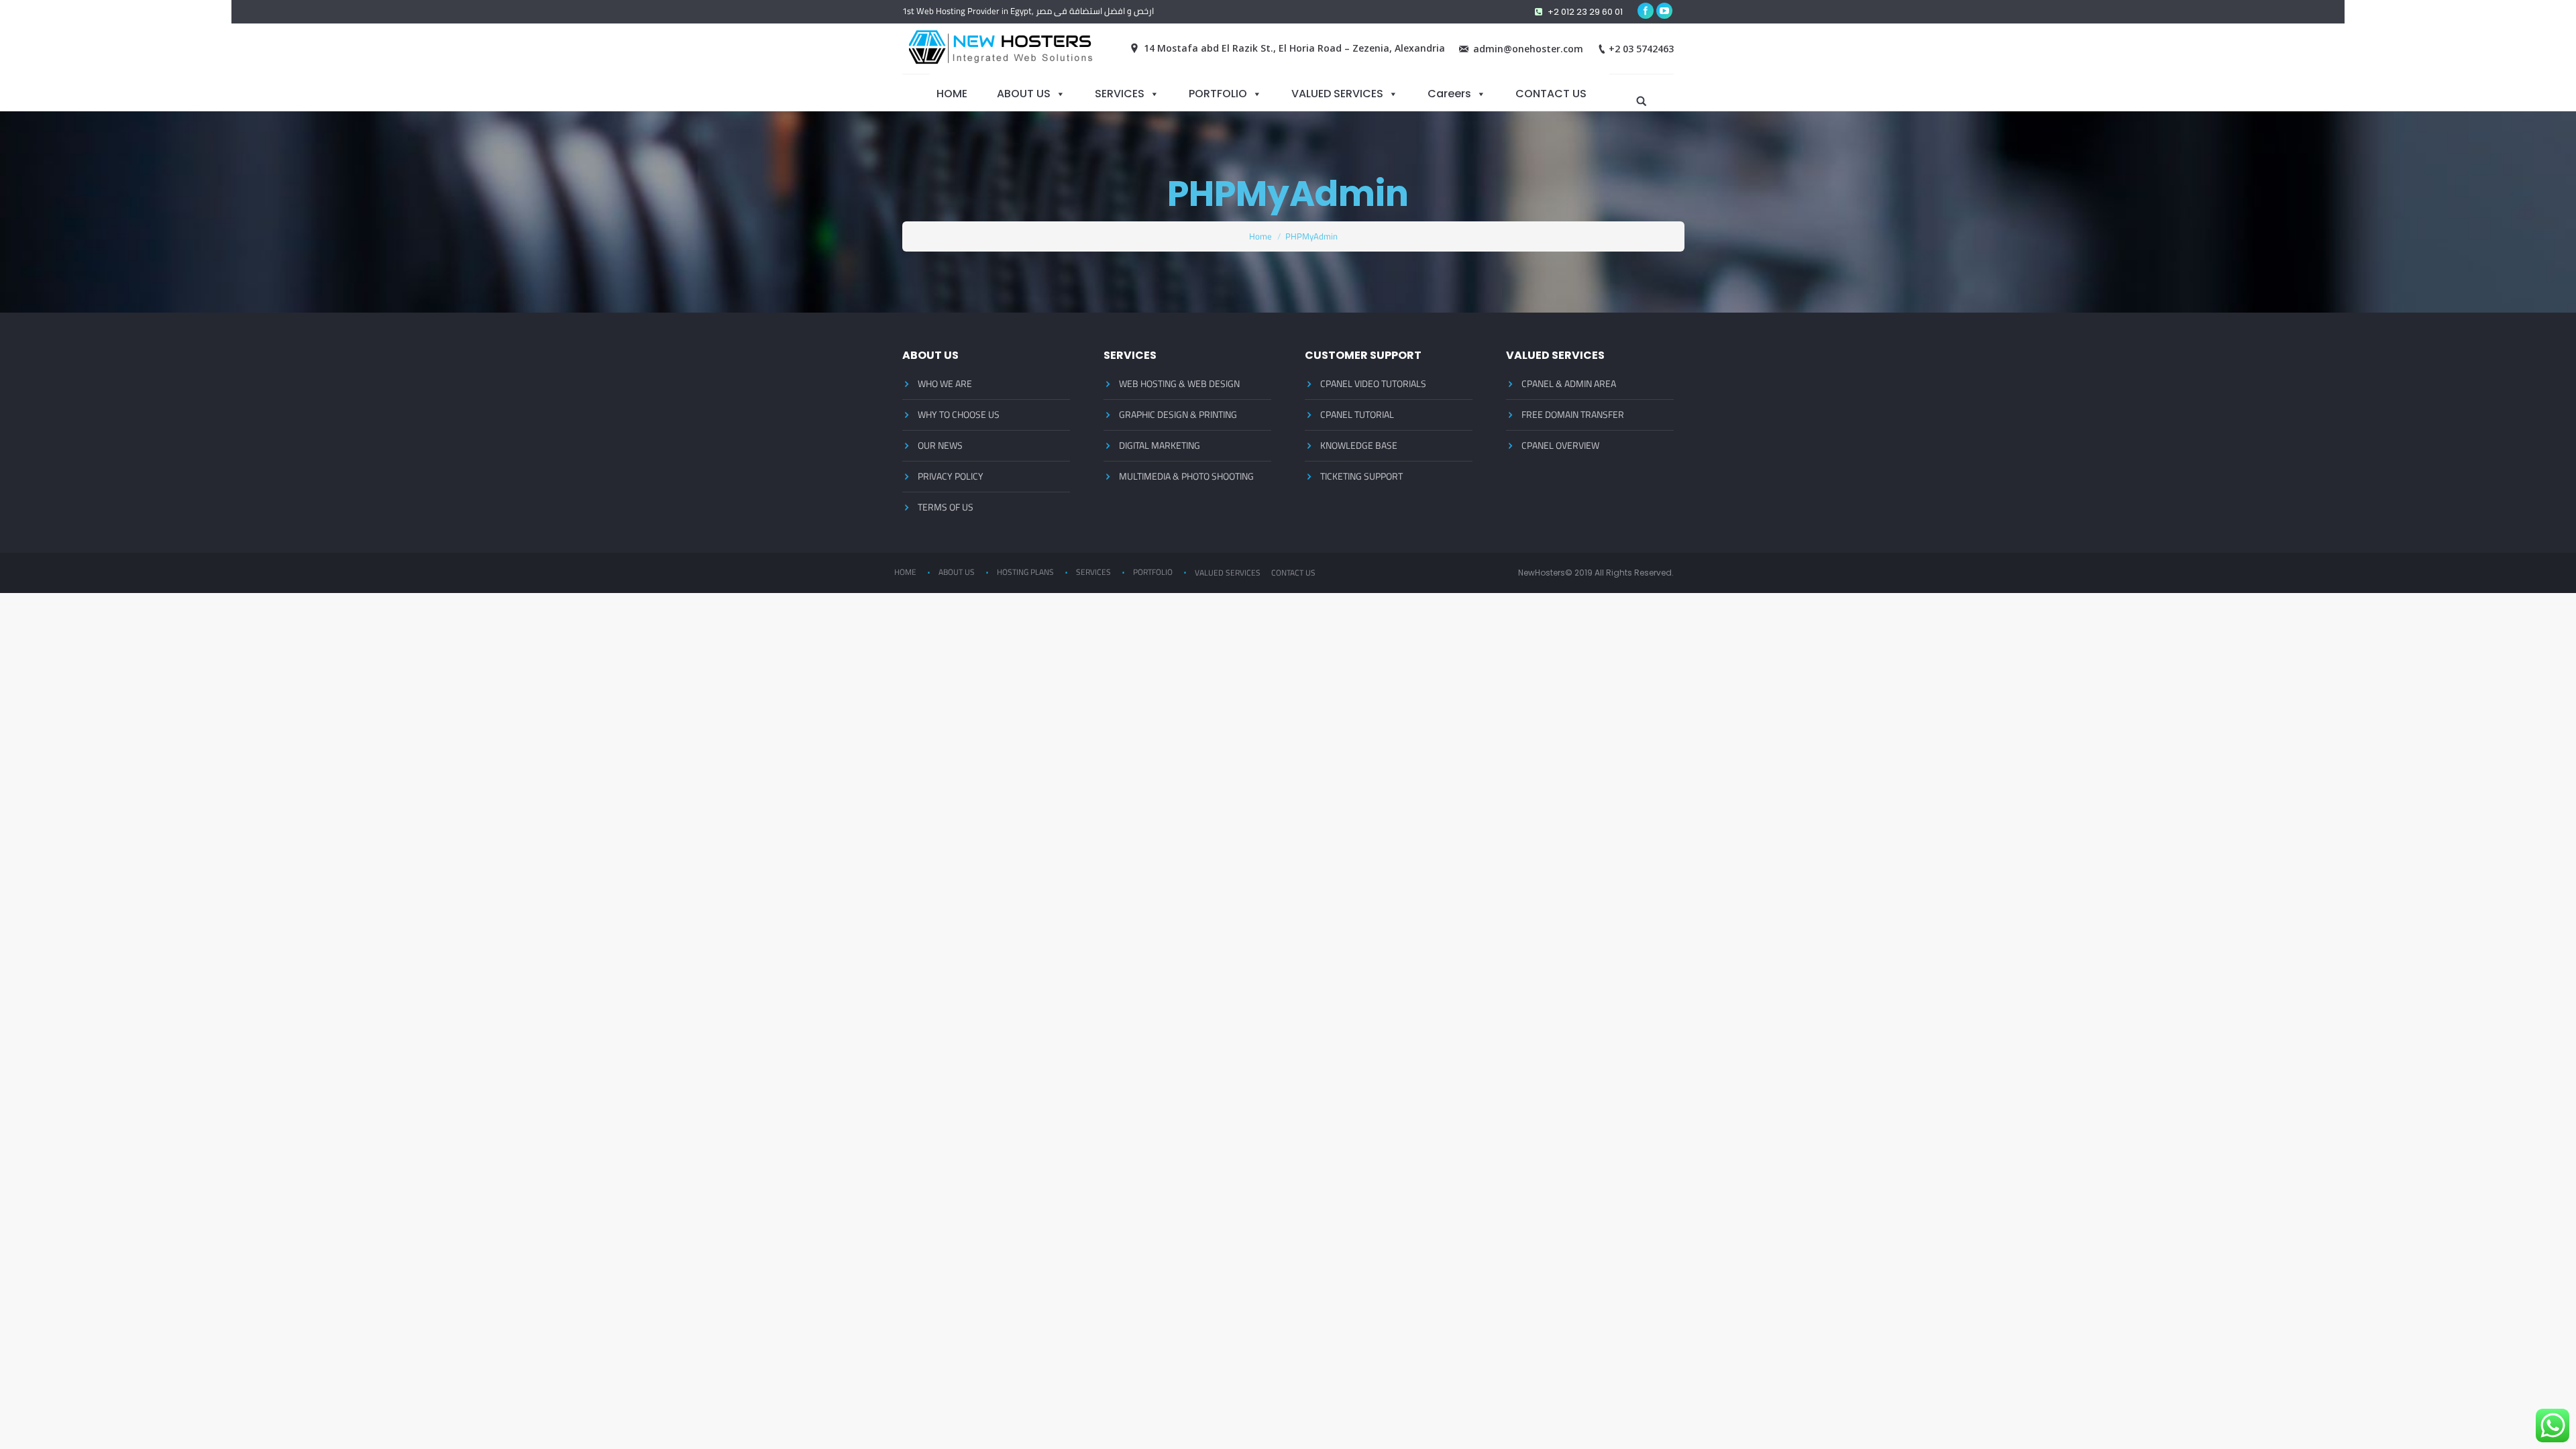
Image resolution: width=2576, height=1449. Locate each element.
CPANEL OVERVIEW (1560, 445)
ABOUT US (1024, 93)
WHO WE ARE (945, 384)
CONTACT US (1551, 93)
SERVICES (1120, 93)
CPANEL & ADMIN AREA (1569, 384)
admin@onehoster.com (1528, 49)
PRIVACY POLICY (951, 476)
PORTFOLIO (1218, 93)
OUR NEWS (940, 445)
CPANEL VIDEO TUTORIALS (1373, 384)
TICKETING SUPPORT (1361, 476)
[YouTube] (1664, 11)
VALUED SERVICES (1337, 93)
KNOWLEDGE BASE (1359, 445)
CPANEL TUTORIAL (1357, 415)
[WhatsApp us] (2553, 1426)
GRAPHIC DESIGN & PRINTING (1178, 415)
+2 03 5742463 (1641, 49)
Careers (1449, 93)
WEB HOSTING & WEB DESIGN (1179, 384)
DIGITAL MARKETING (1160, 445)
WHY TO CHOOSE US (959, 415)
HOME (952, 93)
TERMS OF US (946, 507)
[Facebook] (1646, 11)
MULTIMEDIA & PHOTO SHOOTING (1186, 476)
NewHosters (1542, 573)
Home (1260, 236)
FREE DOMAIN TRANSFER (1573, 415)
